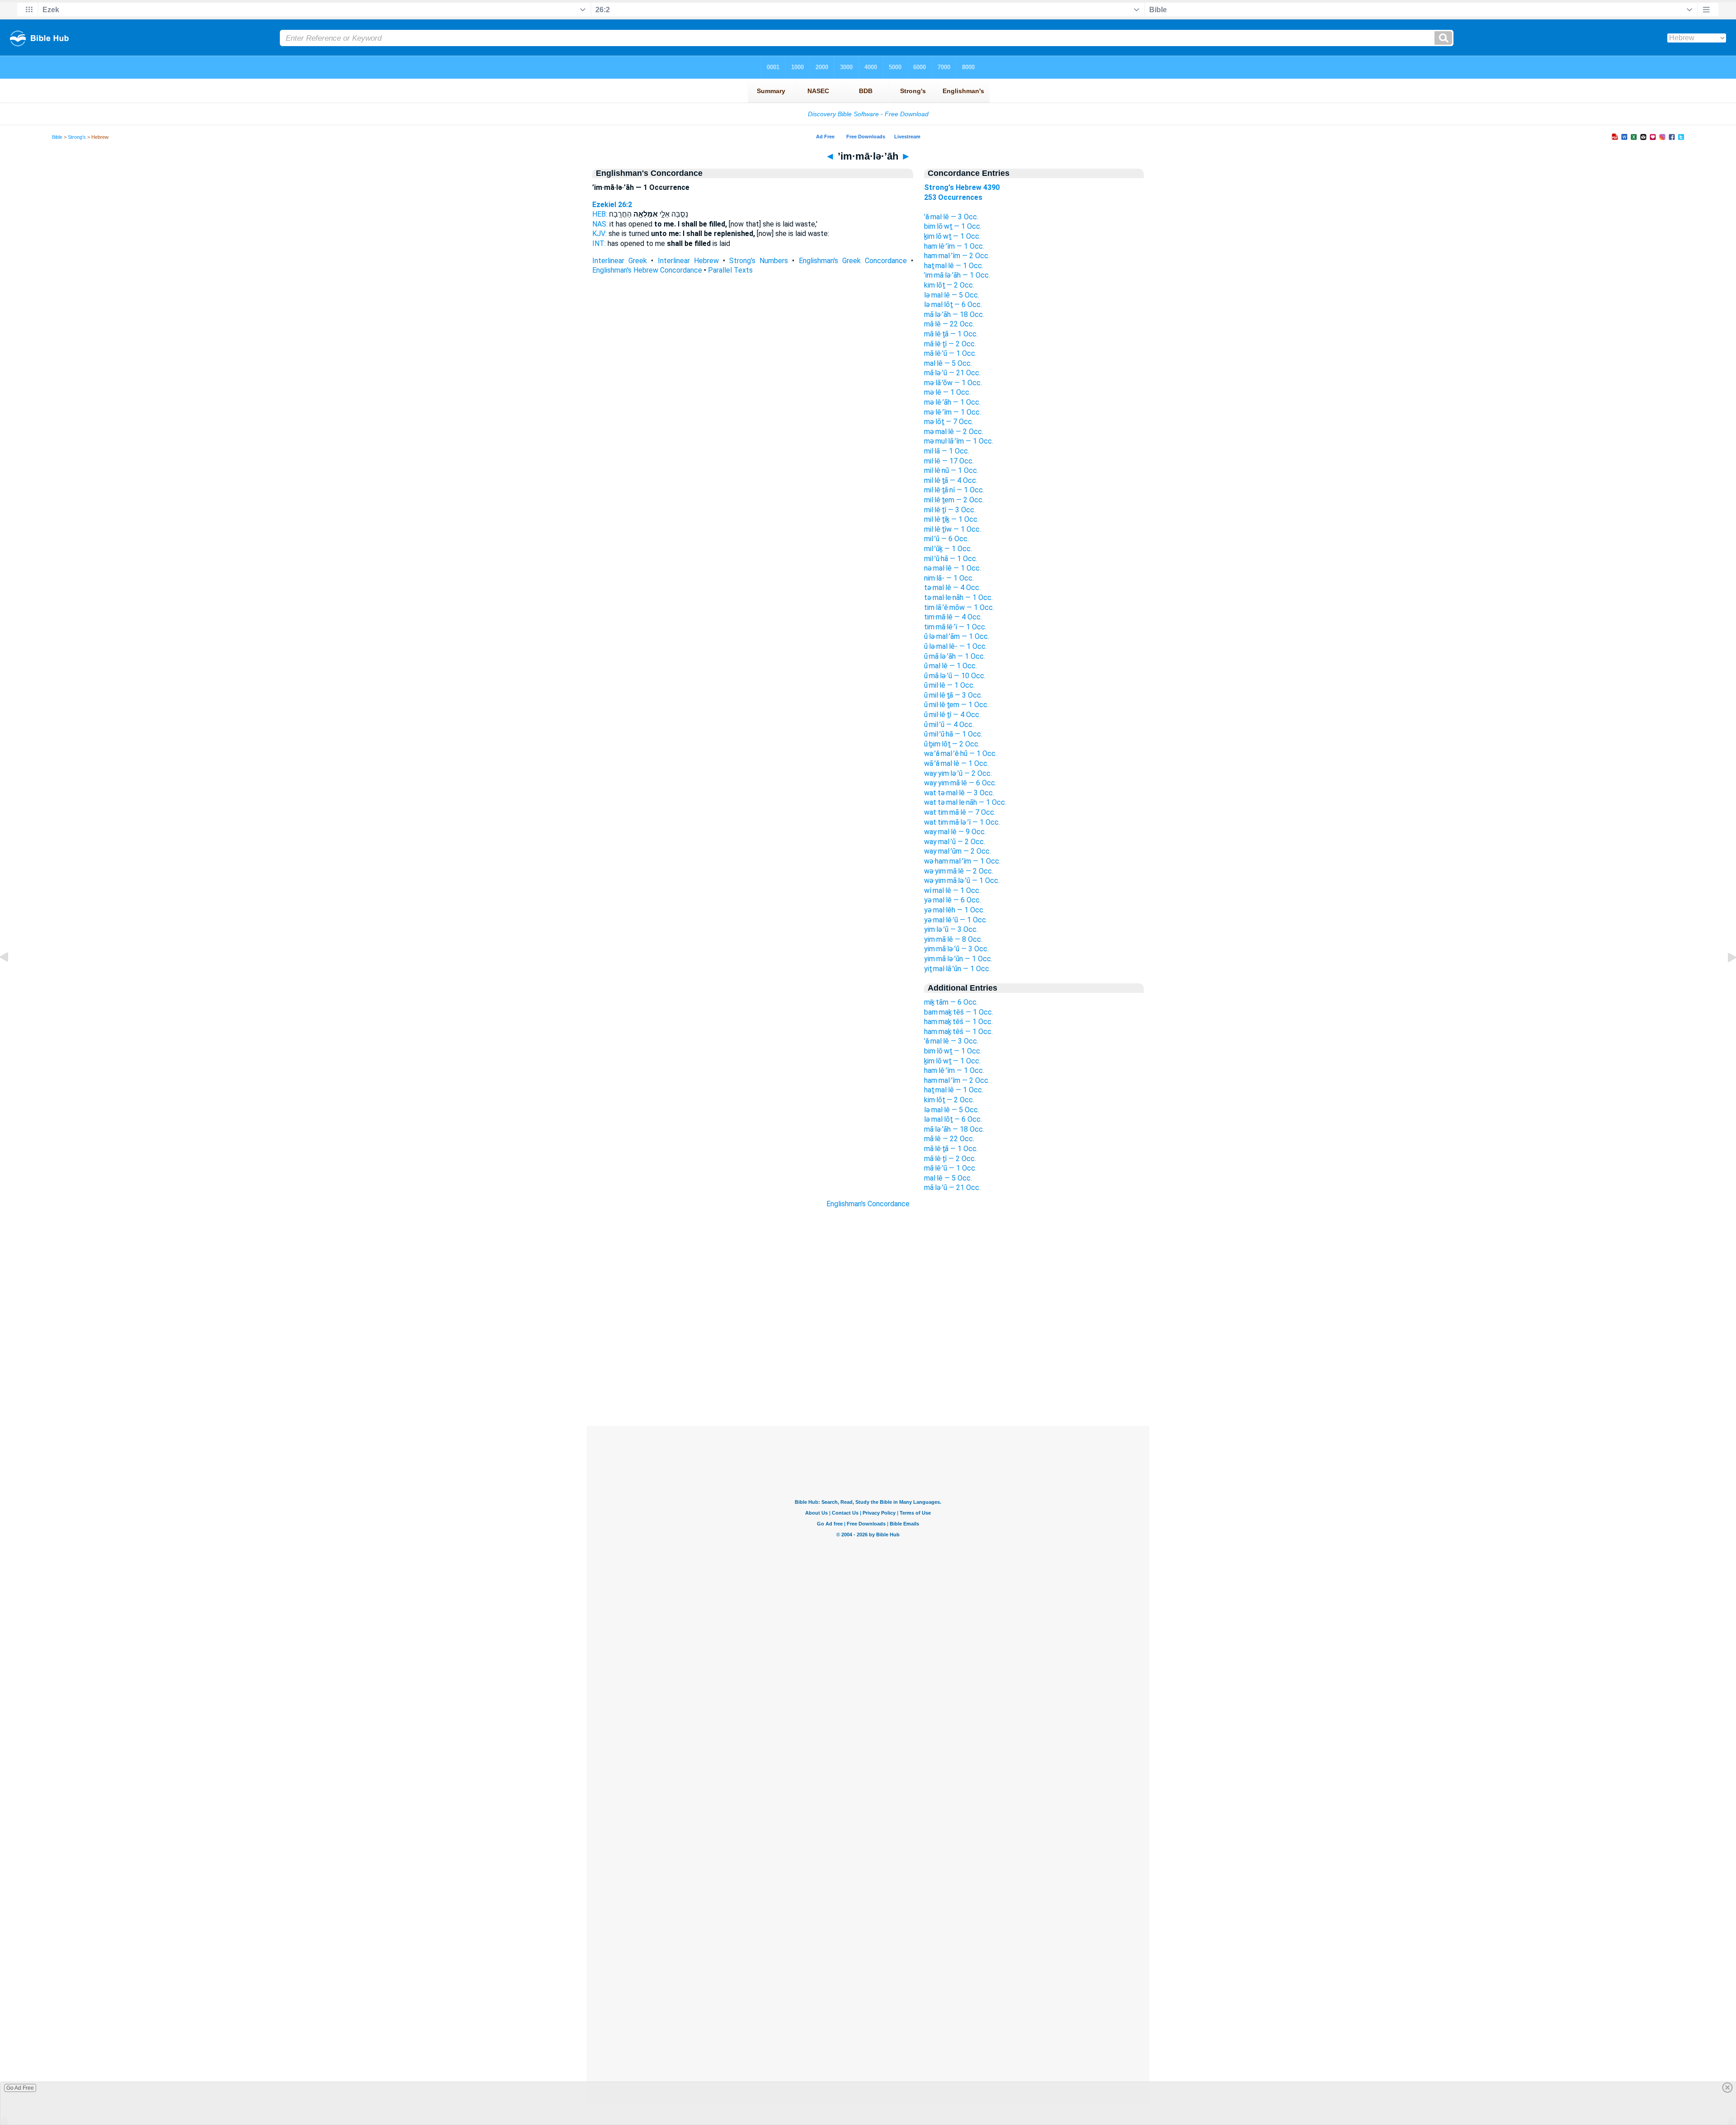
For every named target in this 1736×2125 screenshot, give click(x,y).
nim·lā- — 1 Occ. (949, 578)
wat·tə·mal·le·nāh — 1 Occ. (965, 802)
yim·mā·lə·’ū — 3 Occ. (956, 949)
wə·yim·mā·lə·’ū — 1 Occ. (962, 881)
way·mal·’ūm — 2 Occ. (958, 851)
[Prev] (11, 978)
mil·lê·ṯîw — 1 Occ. (953, 529)
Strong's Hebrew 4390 (962, 187)
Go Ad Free (20, 2088)
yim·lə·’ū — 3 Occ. (951, 929)
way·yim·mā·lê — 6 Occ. (960, 783)
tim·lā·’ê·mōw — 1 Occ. (959, 607)
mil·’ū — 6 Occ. (946, 539)
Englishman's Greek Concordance (853, 261)
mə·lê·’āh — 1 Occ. (952, 402)
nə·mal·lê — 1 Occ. (953, 568)
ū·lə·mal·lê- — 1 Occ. (955, 646)
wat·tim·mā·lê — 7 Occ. (960, 812)
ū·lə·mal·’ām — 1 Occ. (957, 636)
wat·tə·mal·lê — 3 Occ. (959, 793)
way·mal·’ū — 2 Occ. (955, 842)
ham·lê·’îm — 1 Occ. (954, 246)
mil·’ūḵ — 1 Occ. (948, 549)
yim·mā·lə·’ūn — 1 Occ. (958, 959)
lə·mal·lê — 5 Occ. (952, 295)
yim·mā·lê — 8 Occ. (953, 939)
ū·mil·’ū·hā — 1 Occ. (953, 734)
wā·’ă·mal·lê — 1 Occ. (956, 763)
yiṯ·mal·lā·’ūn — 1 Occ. (957, 969)
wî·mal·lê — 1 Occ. (952, 890)
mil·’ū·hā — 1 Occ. (951, 559)
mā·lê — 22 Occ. (949, 324)
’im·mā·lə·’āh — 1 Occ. (957, 275)
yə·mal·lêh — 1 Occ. (954, 910)
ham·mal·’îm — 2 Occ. (957, 256)
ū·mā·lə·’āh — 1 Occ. (955, 656)
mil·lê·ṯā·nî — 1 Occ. (954, 490)
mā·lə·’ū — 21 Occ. (952, 373)
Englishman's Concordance (868, 1204)
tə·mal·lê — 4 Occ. (952, 588)
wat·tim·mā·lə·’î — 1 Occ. (962, 822)
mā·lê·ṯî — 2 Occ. (950, 344)
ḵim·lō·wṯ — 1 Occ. (952, 236)
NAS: (600, 224)
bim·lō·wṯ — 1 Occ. (953, 226)
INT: (599, 243)
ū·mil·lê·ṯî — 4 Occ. (952, 715)
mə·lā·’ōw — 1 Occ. (953, 383)
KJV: (599, 234)
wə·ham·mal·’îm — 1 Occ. (962, 861)
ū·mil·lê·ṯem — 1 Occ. (956, 705)
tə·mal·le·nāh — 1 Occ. (958, 597)
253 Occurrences (953, 197)
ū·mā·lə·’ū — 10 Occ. (955, 676)
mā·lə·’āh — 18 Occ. (954, 314)
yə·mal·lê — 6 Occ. (953, 900)
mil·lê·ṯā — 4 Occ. (951, 480)
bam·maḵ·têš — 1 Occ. (959, 1012)
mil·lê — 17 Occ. (949, 461)
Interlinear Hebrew (688, 261)
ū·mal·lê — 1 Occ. (951, 666)
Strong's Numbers (759, 261)
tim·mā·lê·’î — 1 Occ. (955, 627)
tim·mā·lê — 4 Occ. (953, 617)
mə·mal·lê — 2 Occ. (954, 432)
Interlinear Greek (620, 261)
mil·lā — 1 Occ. (947, 451)
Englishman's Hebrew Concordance (647, 270)
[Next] (1725, 978)
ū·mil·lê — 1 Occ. (949, 685)
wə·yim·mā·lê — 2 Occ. (959, 871)
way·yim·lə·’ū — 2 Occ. (958, 773)
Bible (57, 137)
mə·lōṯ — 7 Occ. (949, 422)
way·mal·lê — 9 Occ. (955, 832)
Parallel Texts (730, 270)
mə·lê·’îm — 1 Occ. (953, 412)
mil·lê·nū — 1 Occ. (951, 470)
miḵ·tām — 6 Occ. (951, 1002)
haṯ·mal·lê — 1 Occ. (954, 266)
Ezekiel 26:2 (612, 205)
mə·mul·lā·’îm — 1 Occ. (959, 441)
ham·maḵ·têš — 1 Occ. (958, 1022)
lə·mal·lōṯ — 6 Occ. (953, 305)
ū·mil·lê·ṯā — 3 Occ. (953, 695)
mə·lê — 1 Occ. (947, 392)
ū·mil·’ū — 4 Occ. (949, 725)
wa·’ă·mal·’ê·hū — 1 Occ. (960, 753)
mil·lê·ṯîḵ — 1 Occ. (951, 519)
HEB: (600, 214)
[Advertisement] (868, 1371)
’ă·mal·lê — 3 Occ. (951, 217)
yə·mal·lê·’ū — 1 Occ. (956, 920)
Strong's (77, 137)
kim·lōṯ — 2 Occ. (949, 285)
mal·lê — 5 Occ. (948, 363)
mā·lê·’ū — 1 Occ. (950, 353)
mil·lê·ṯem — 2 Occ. (954, 500)
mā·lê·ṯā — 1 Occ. (951, 334)
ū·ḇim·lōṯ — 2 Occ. (952, 744)
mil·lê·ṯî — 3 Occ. (950, 510)
